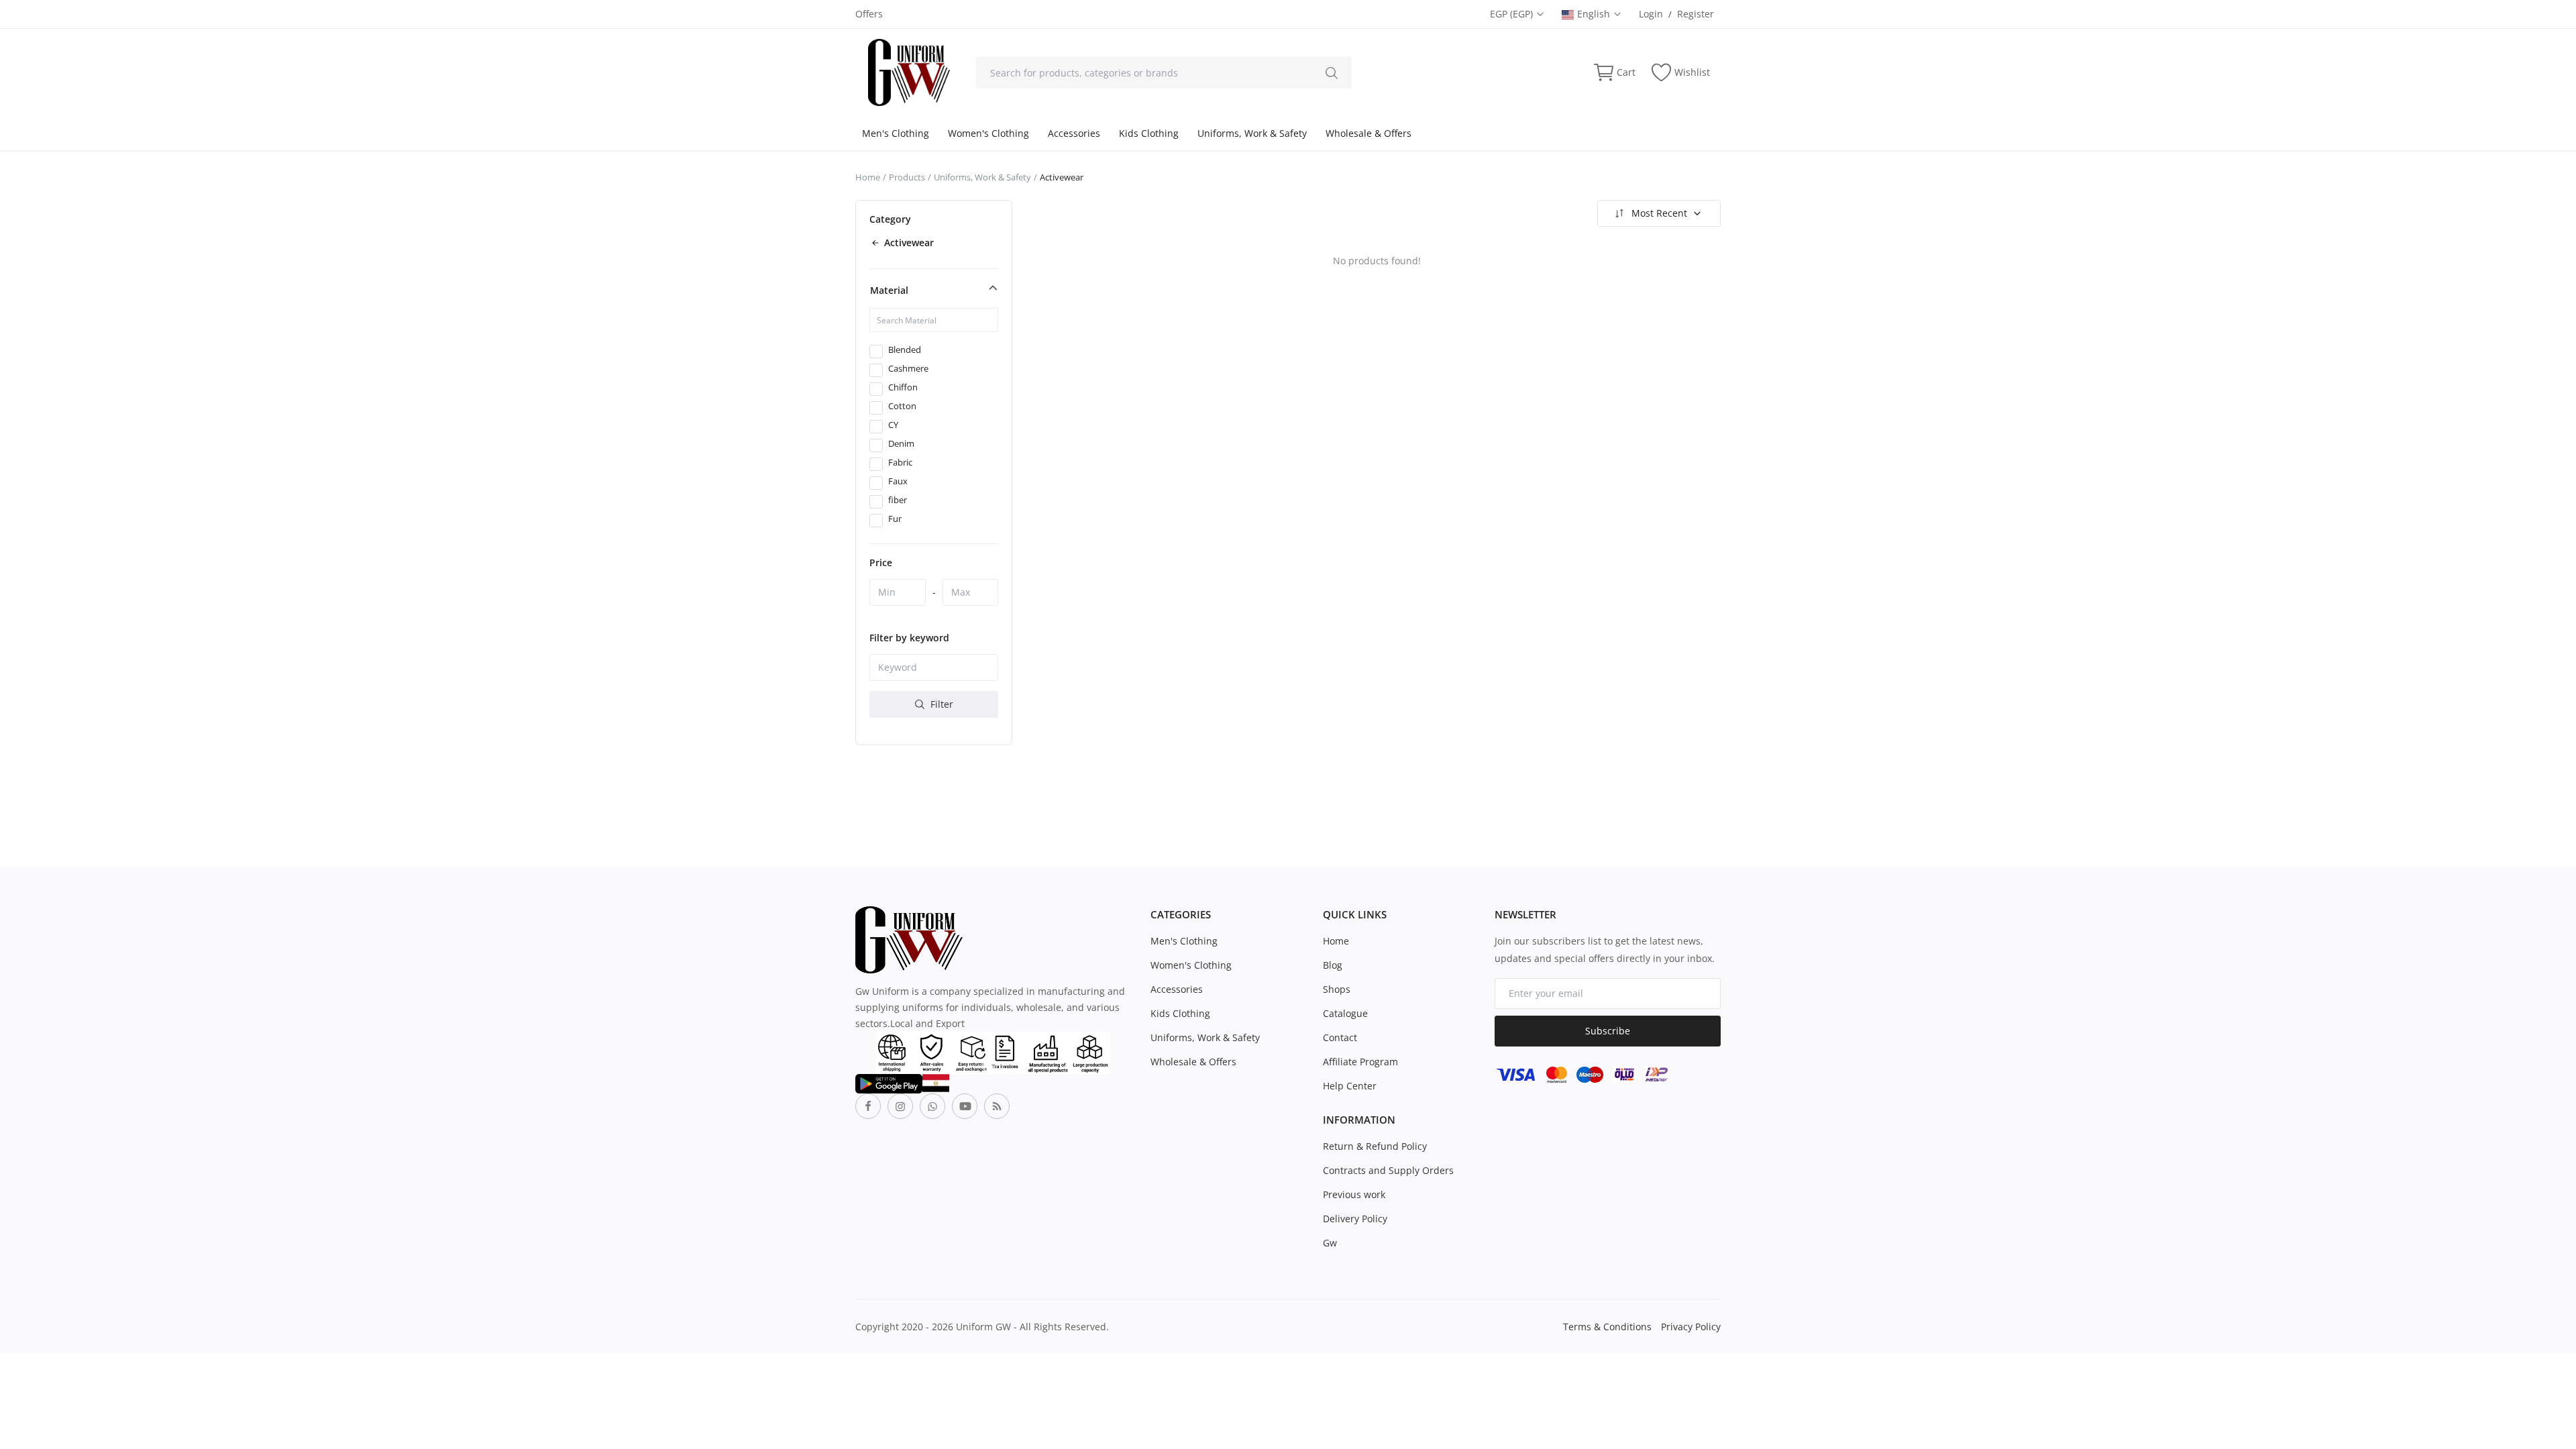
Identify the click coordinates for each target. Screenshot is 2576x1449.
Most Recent (1659, 213)
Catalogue (1345, 1013)
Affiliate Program (1360, 1062)
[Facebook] (868, 1106)
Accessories (1074, 133)
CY (893, 425)
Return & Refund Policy (1375, 1146)
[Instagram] (900, 1106)
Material (889, 290)
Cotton (902, 406)
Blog (1333, 965)
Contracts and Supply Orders (1388, 1170)
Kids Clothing (1149, 133)
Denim (901, 443)
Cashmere (908, 368)
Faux (898, 481)
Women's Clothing (988, 133)
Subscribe (1608, 1031)
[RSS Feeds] (997, 1106)
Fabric (900, 462)
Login (1651, 14)
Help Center (1350, 1086)
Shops (1337, 989)
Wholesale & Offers (1368, 133)
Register (1696, 14)
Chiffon (903, 387)
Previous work (1354, 1194)
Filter (941, 704)
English (1595, 14)
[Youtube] (965, 1106)
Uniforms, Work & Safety (1252, 133)
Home (868, 177)
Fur (895, 519)
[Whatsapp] (932, 1106)
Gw (1330, 1243)
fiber (898, 500)
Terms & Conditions (1607, 1327)
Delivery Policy (1355, 1219)
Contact (1340, 1037)
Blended (905, 350)
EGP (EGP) (1513, 14)
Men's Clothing (896, 133)
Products (907, 177)
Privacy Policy (1691, 1327)
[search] (1332, 72)
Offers (869, 14)
